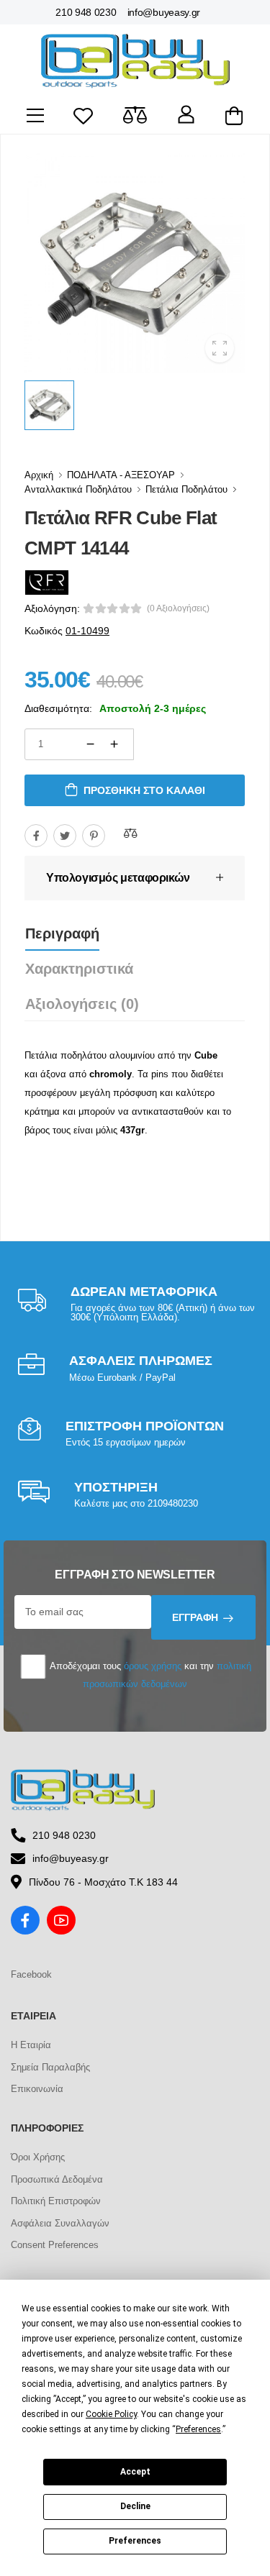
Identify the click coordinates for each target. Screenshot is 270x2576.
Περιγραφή (62, 933)
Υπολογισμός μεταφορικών (118, 878)
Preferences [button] (198, 2429)
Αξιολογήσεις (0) (82, 1004)
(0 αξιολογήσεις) (178, 608)
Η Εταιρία (31, 2045)
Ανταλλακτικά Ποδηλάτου (78, 489)
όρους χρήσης (153, 1666)
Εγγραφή (195, 1617)
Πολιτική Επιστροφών (56, 2201)
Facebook (31, 1974)
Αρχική (39, 475)
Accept (135, 2472)
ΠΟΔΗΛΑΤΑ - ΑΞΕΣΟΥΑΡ (121, 475)
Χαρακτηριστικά (79, 969)
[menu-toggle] (35, 116)
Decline (135, 2506)
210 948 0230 (86, 12)
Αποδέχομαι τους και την (149, 1675)
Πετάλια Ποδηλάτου (186, 489)
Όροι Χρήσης (38, 2157)
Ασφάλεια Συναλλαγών (60, 2223)
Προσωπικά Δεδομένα (57, 2179)
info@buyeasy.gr (164, 12)
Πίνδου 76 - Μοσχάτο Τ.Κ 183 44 (103, 1882)
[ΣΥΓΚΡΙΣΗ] (130, 833)
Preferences (135, 2541)
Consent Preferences (55, 2245)
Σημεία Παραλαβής (50, 2067)
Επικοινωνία (37, 2089)
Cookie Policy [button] (111, 2414)
